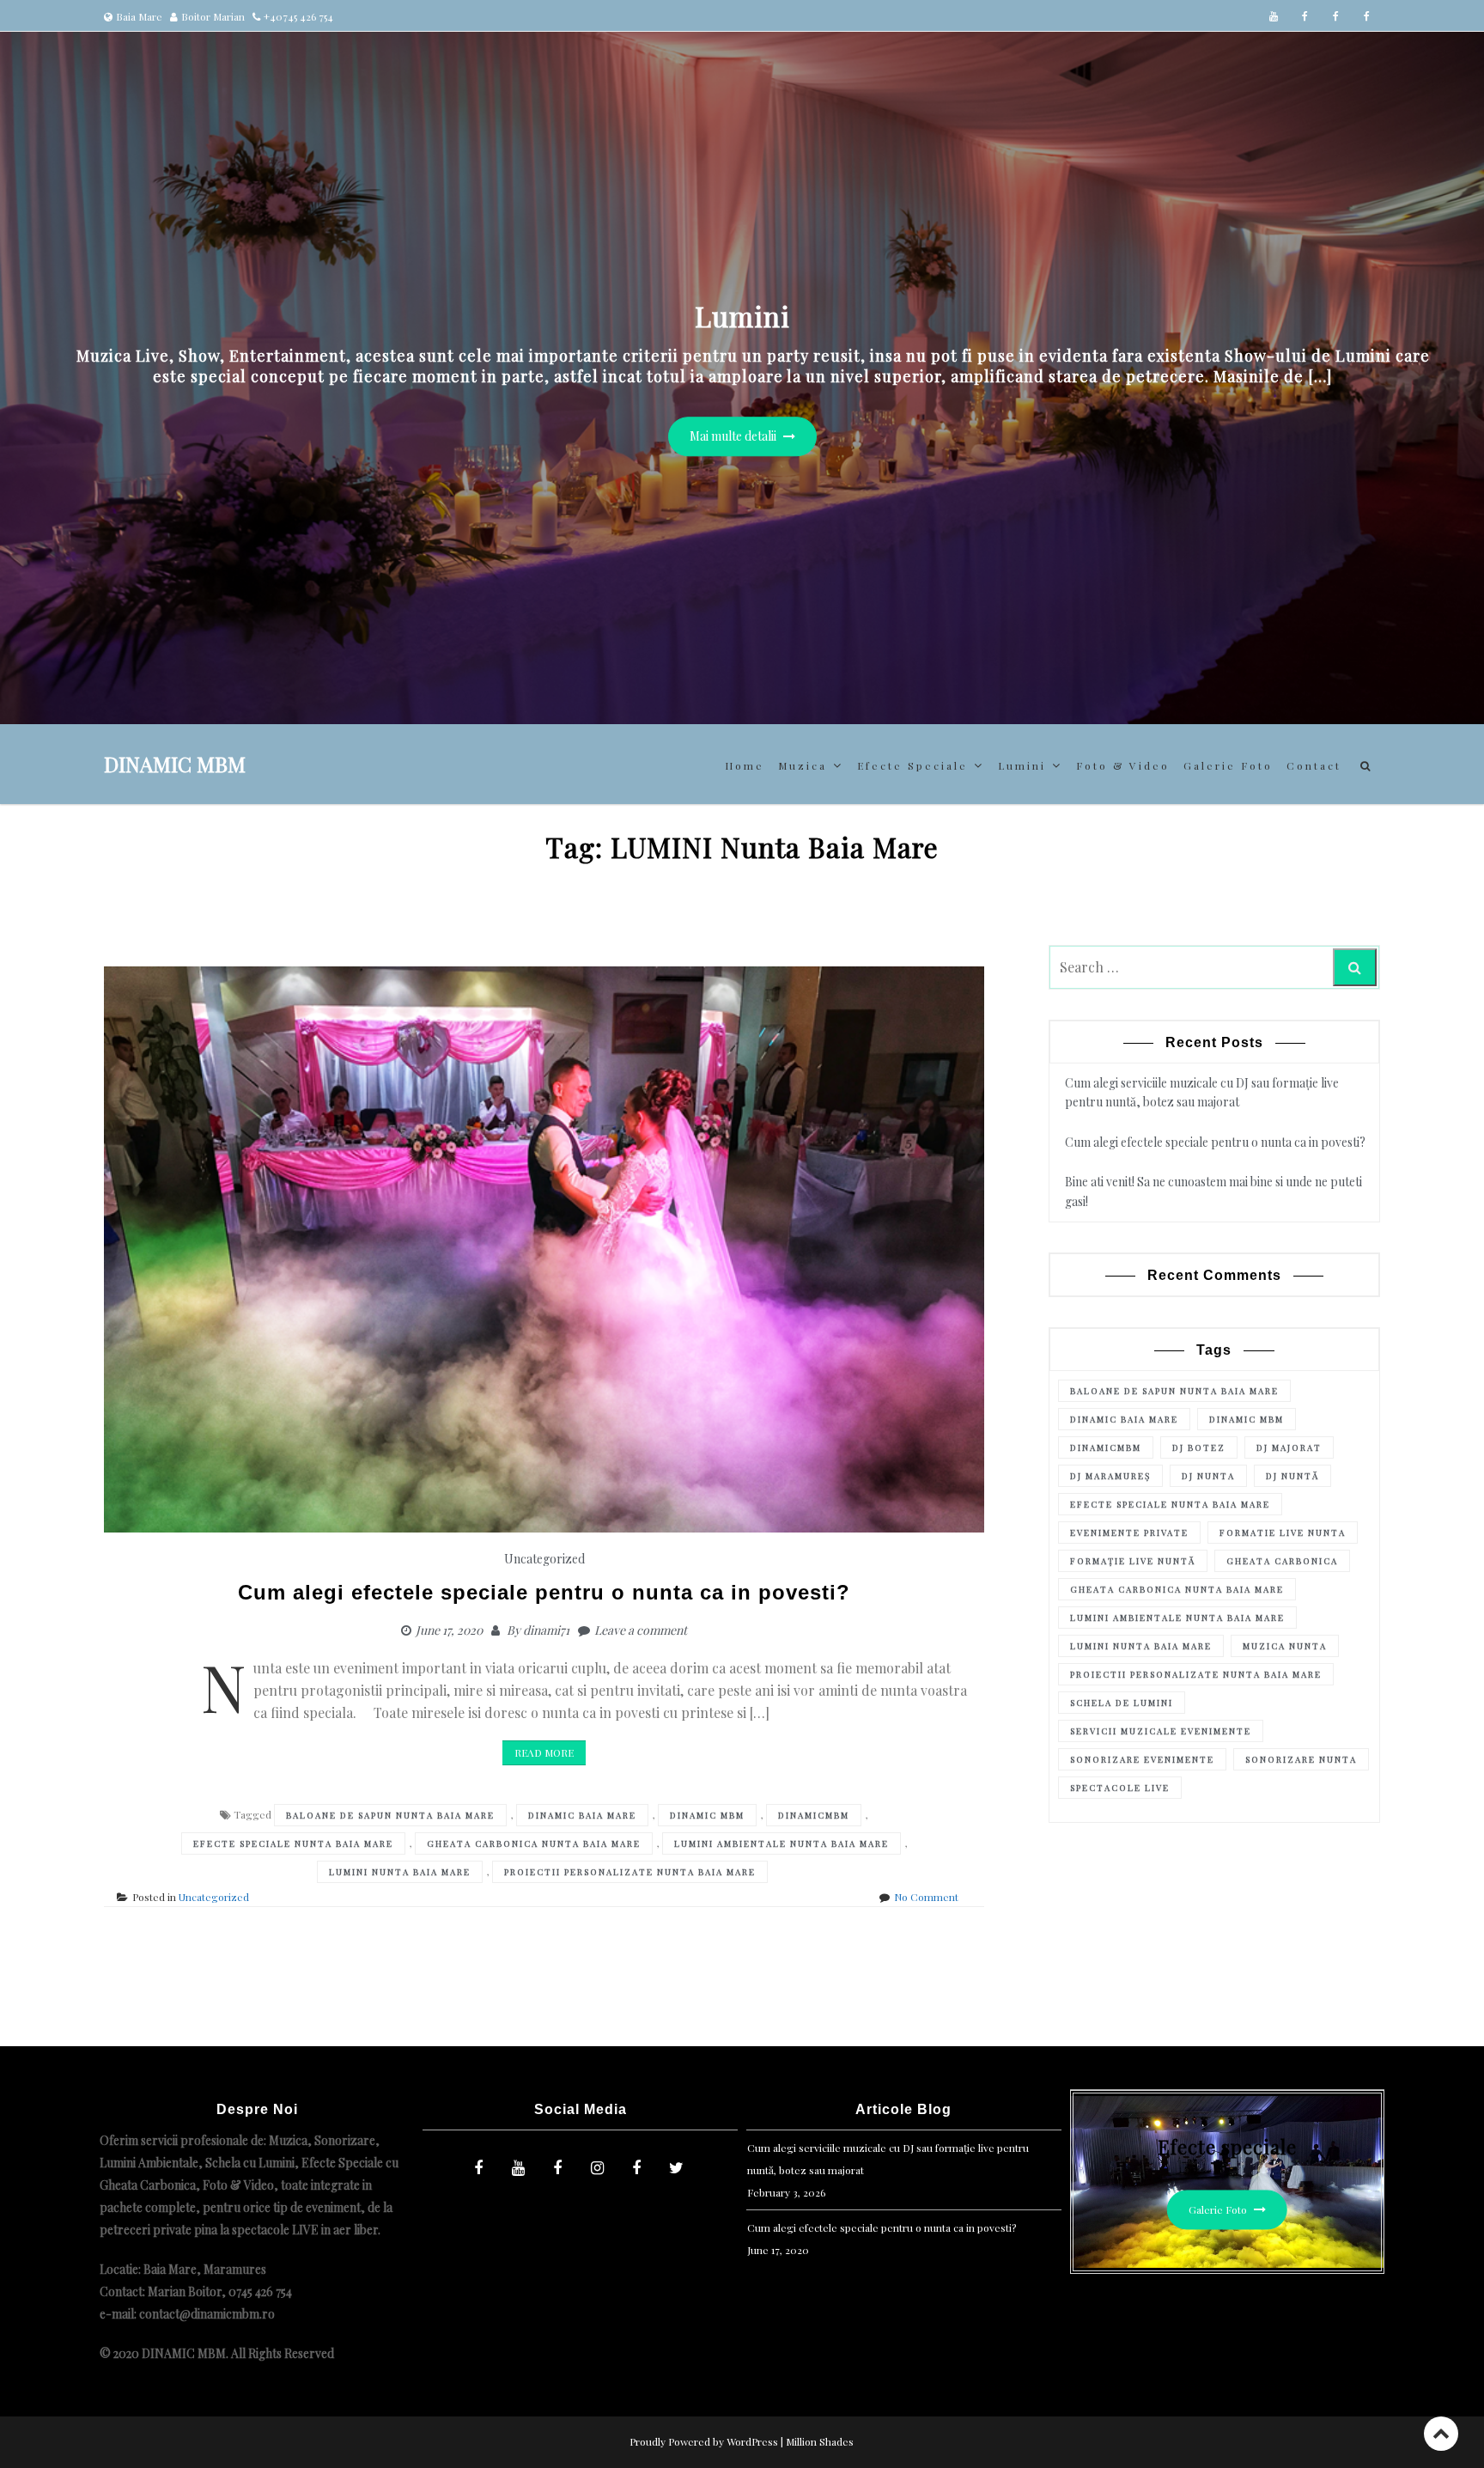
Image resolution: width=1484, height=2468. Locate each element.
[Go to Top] (1441, 2433)
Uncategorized (544, 1559)
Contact (1314, 765)
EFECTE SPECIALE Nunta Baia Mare (293, 1843)
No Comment (926, 1897)
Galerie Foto (1228, 765)
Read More (544, 1752)
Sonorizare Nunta (1301, 1759)
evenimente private (1129, 1533)
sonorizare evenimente (1142, 1759)
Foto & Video (1123, 765)
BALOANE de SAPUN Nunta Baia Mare (390, 1815)
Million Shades (820, 2441)
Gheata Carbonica (1282, 1561)
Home (745, 765)
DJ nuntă (1292, 1476)
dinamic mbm (707, 1815)
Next (1446, 330)
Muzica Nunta (1285, 1646)
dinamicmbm (814, 1815)
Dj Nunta (1208, 1476)
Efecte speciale (912, 765)
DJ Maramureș (1110, 1476)
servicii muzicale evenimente (1161, 1731)
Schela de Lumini (1122, 1703)
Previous (38, 330)
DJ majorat (1289, 1447)
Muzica (803, 765)
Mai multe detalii (734, 437)
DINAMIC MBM (175, 764)
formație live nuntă (1133, 1561)
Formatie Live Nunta (1283, 1533)
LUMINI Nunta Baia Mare (400, 1872)
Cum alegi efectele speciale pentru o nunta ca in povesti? (544, 1592)
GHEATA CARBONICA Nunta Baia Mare (534, 1843)
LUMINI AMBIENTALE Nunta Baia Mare (782, 1843)
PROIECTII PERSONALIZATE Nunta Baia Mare (630, 1872)
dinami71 (546, 1630)
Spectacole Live (1120, 1788)
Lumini (1022, 765)
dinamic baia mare (582, 1815)
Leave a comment (641, 1630)
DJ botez (1199, 1447)
